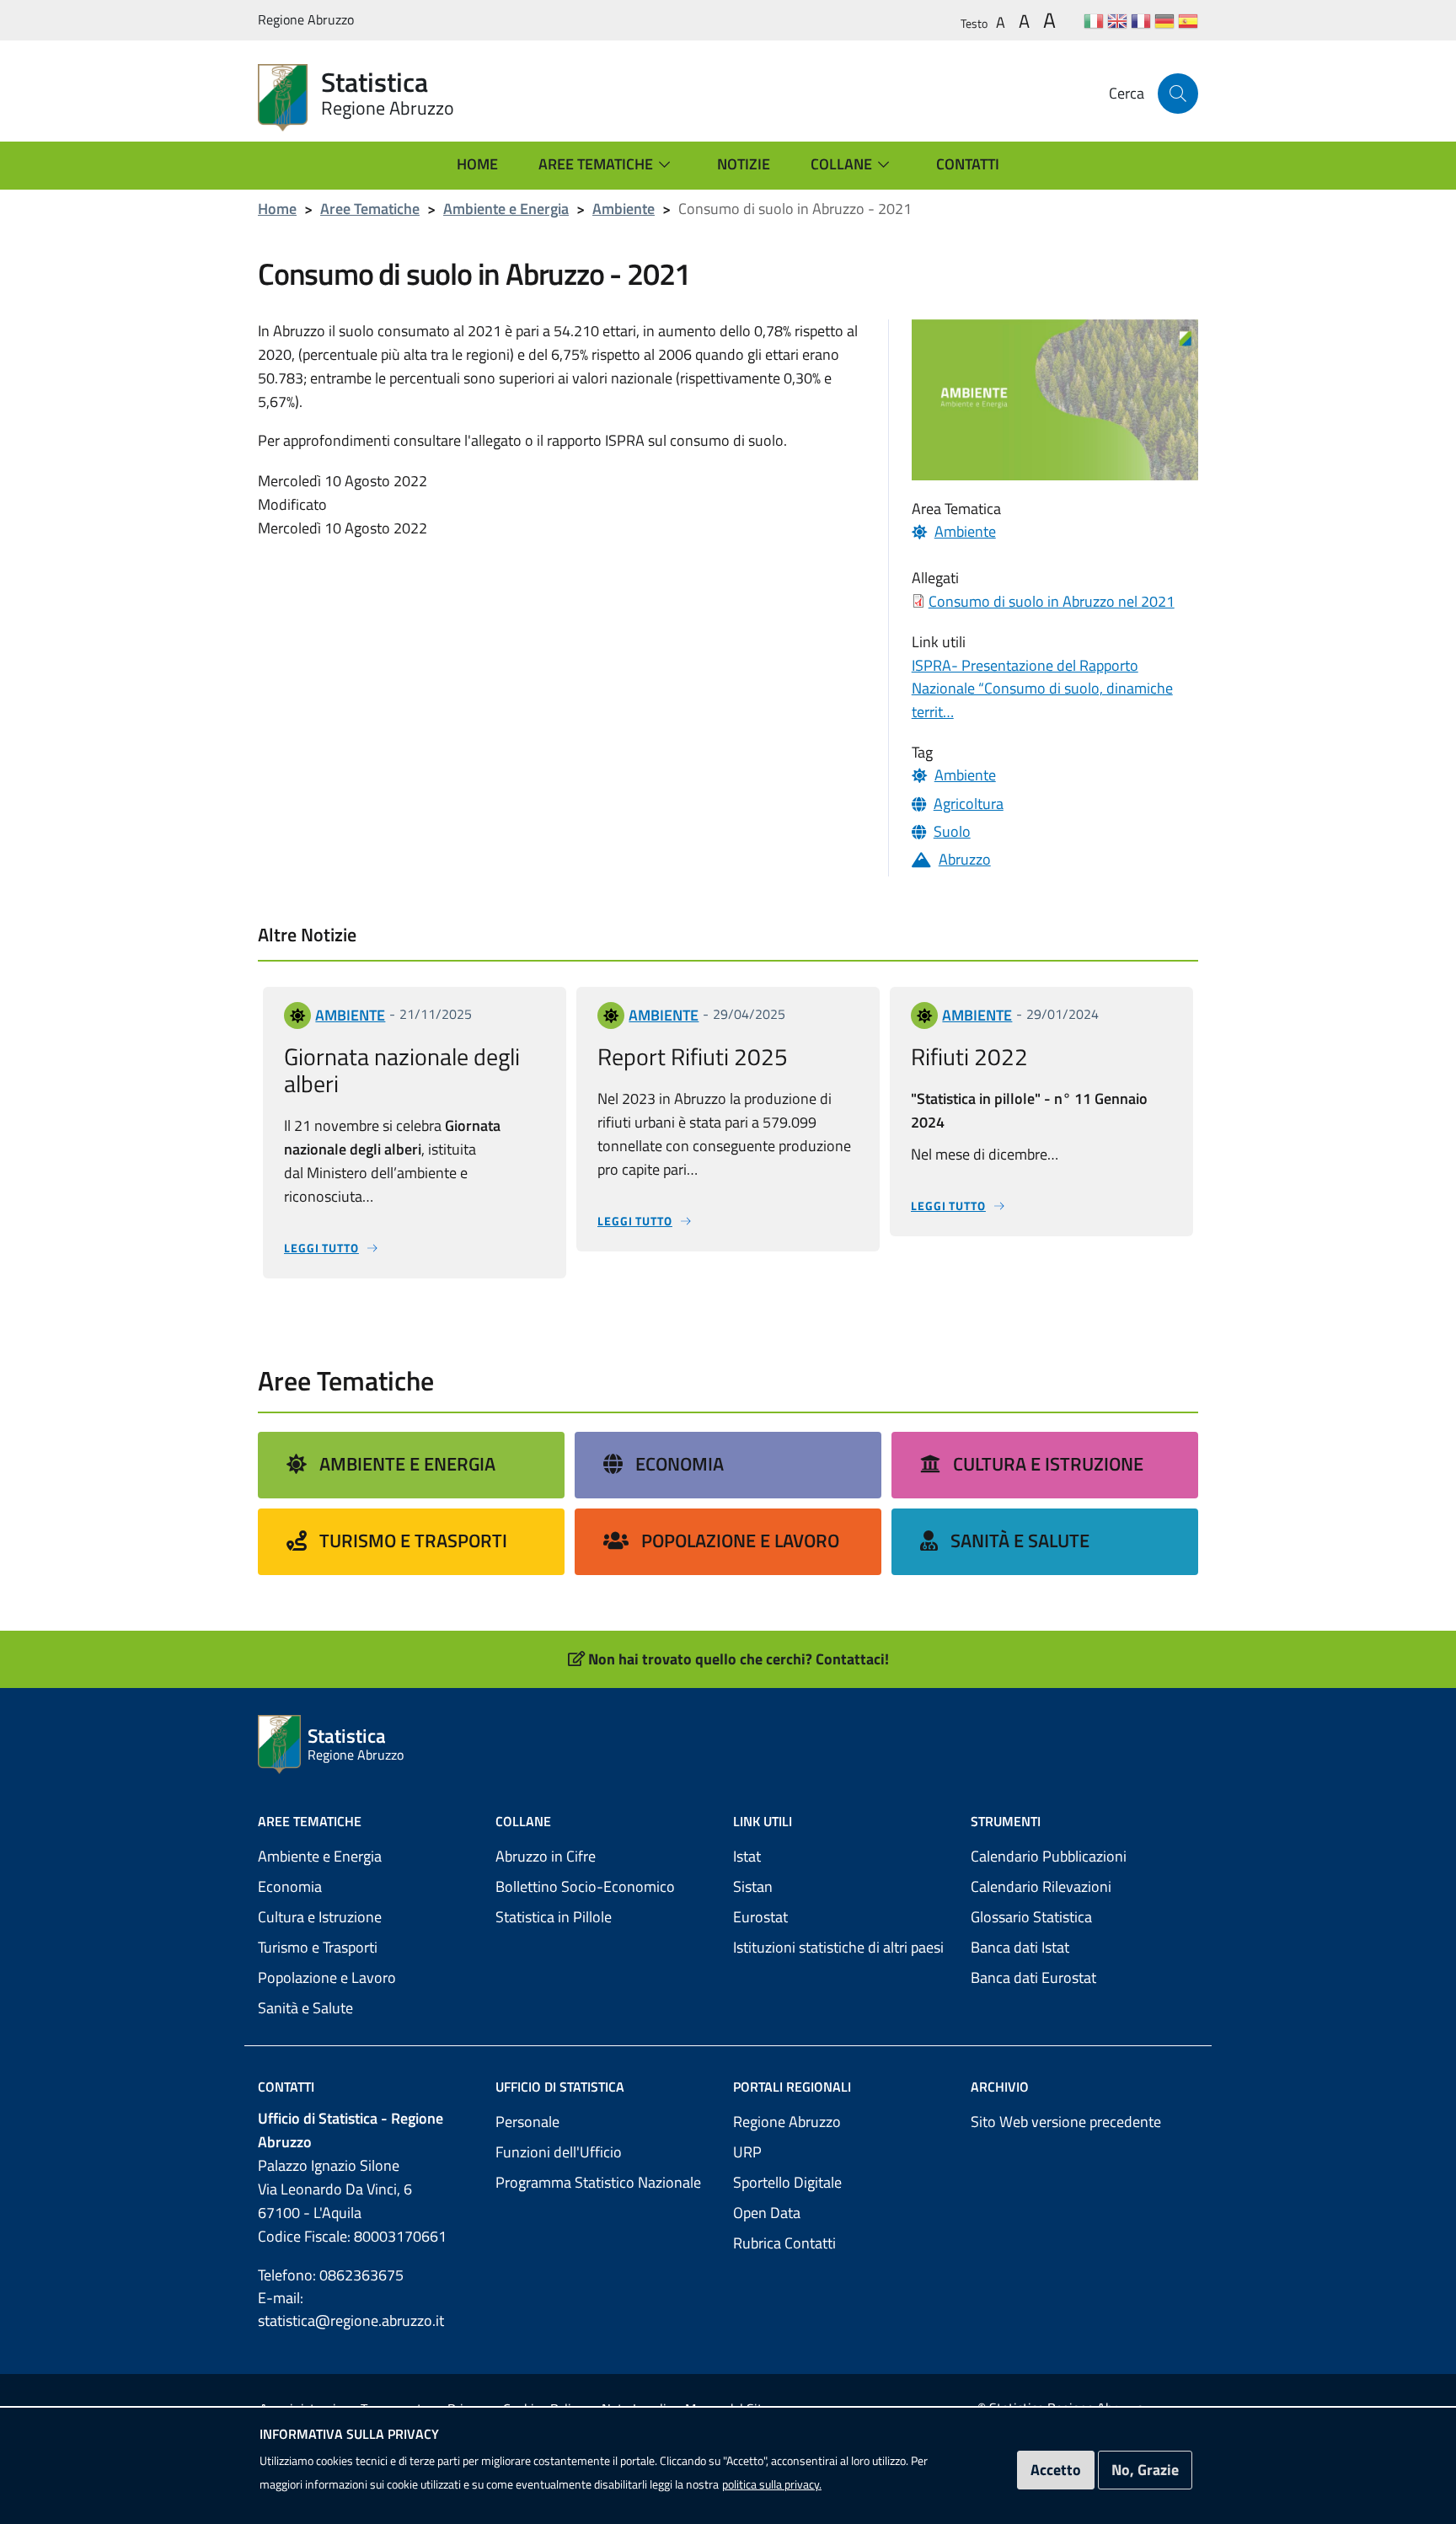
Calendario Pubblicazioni (1049, 1856)
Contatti (286, 2087)
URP (747, 2152)
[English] (1117, 21)
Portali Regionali (792, 2087)
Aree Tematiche (370, 209)
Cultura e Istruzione (1048, 1464)
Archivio (1000, 2087)
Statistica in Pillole (554, 1917)
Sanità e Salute (1020, 1541)
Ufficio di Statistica (560, 2087)
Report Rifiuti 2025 (693, 1056)
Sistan (753, 1886)
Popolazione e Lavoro (740, 1541)
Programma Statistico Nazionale (598, 2182)
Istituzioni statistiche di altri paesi (838, 1947)
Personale (527, 2122)
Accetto (1056, 2470)
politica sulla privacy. (772, 2484)
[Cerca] (1178, 94)
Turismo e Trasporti (413, 1541)
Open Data (767, 2213)
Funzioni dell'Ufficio (559, 2152)
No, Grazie (1145, 2470)
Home (277, 209)
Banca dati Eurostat (1033, 1977)
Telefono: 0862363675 (331, 2275)
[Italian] (1094, 21)
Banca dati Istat (1020, 1947)
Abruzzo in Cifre (546, 1856)
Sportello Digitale (787, 2182)
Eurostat (760, 1917)
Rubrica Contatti (784, 2243)
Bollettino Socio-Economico (585, 1886)
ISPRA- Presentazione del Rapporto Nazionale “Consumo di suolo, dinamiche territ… (1042, 689)
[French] (1141, 21)
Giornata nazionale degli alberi (402, 1070)
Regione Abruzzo (787, 2122)
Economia (680, 1464)
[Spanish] (1188, 21)
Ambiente (624, 209)
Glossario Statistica (1031, 1917)
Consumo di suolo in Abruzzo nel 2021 (1052, 601)
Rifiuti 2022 (969, 1056)
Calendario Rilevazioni (1041, 1886)
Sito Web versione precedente (1066, 2122)
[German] (1164, 21)
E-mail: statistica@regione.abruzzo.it (351, 2309)
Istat (747, 1856)
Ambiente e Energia (506, 209)
